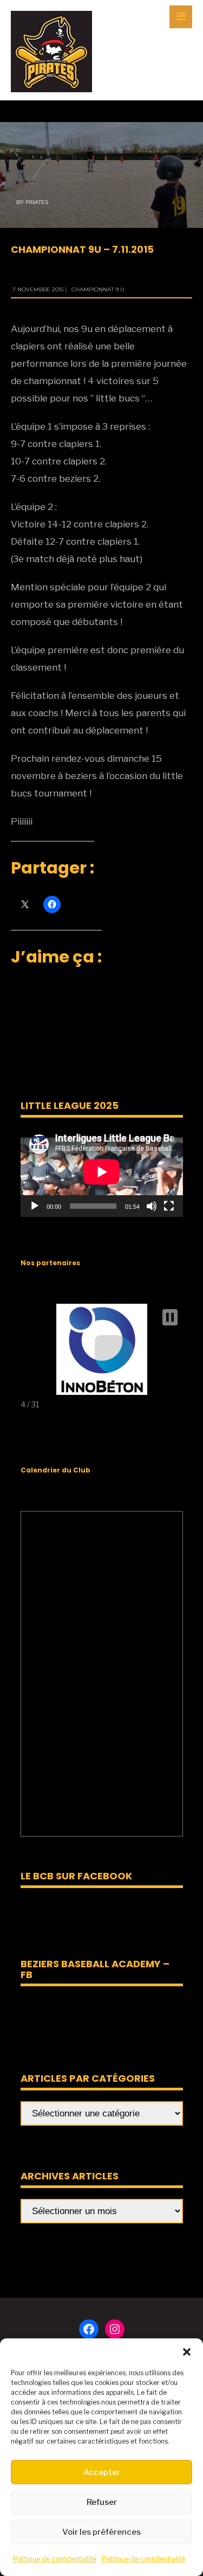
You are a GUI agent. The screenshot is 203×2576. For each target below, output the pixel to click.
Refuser (102, 2502)
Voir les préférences (101, 2532)
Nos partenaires (50, 1263)
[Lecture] (35, 1206)
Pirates (37, 202)
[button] (187, 2352)
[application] (102, 1172)
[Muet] (152, 1206)
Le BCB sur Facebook (76, 1876)
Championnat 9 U (98, 289)
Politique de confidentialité (55, 2559)
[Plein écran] (169, 1206)
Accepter (102, 2472)
